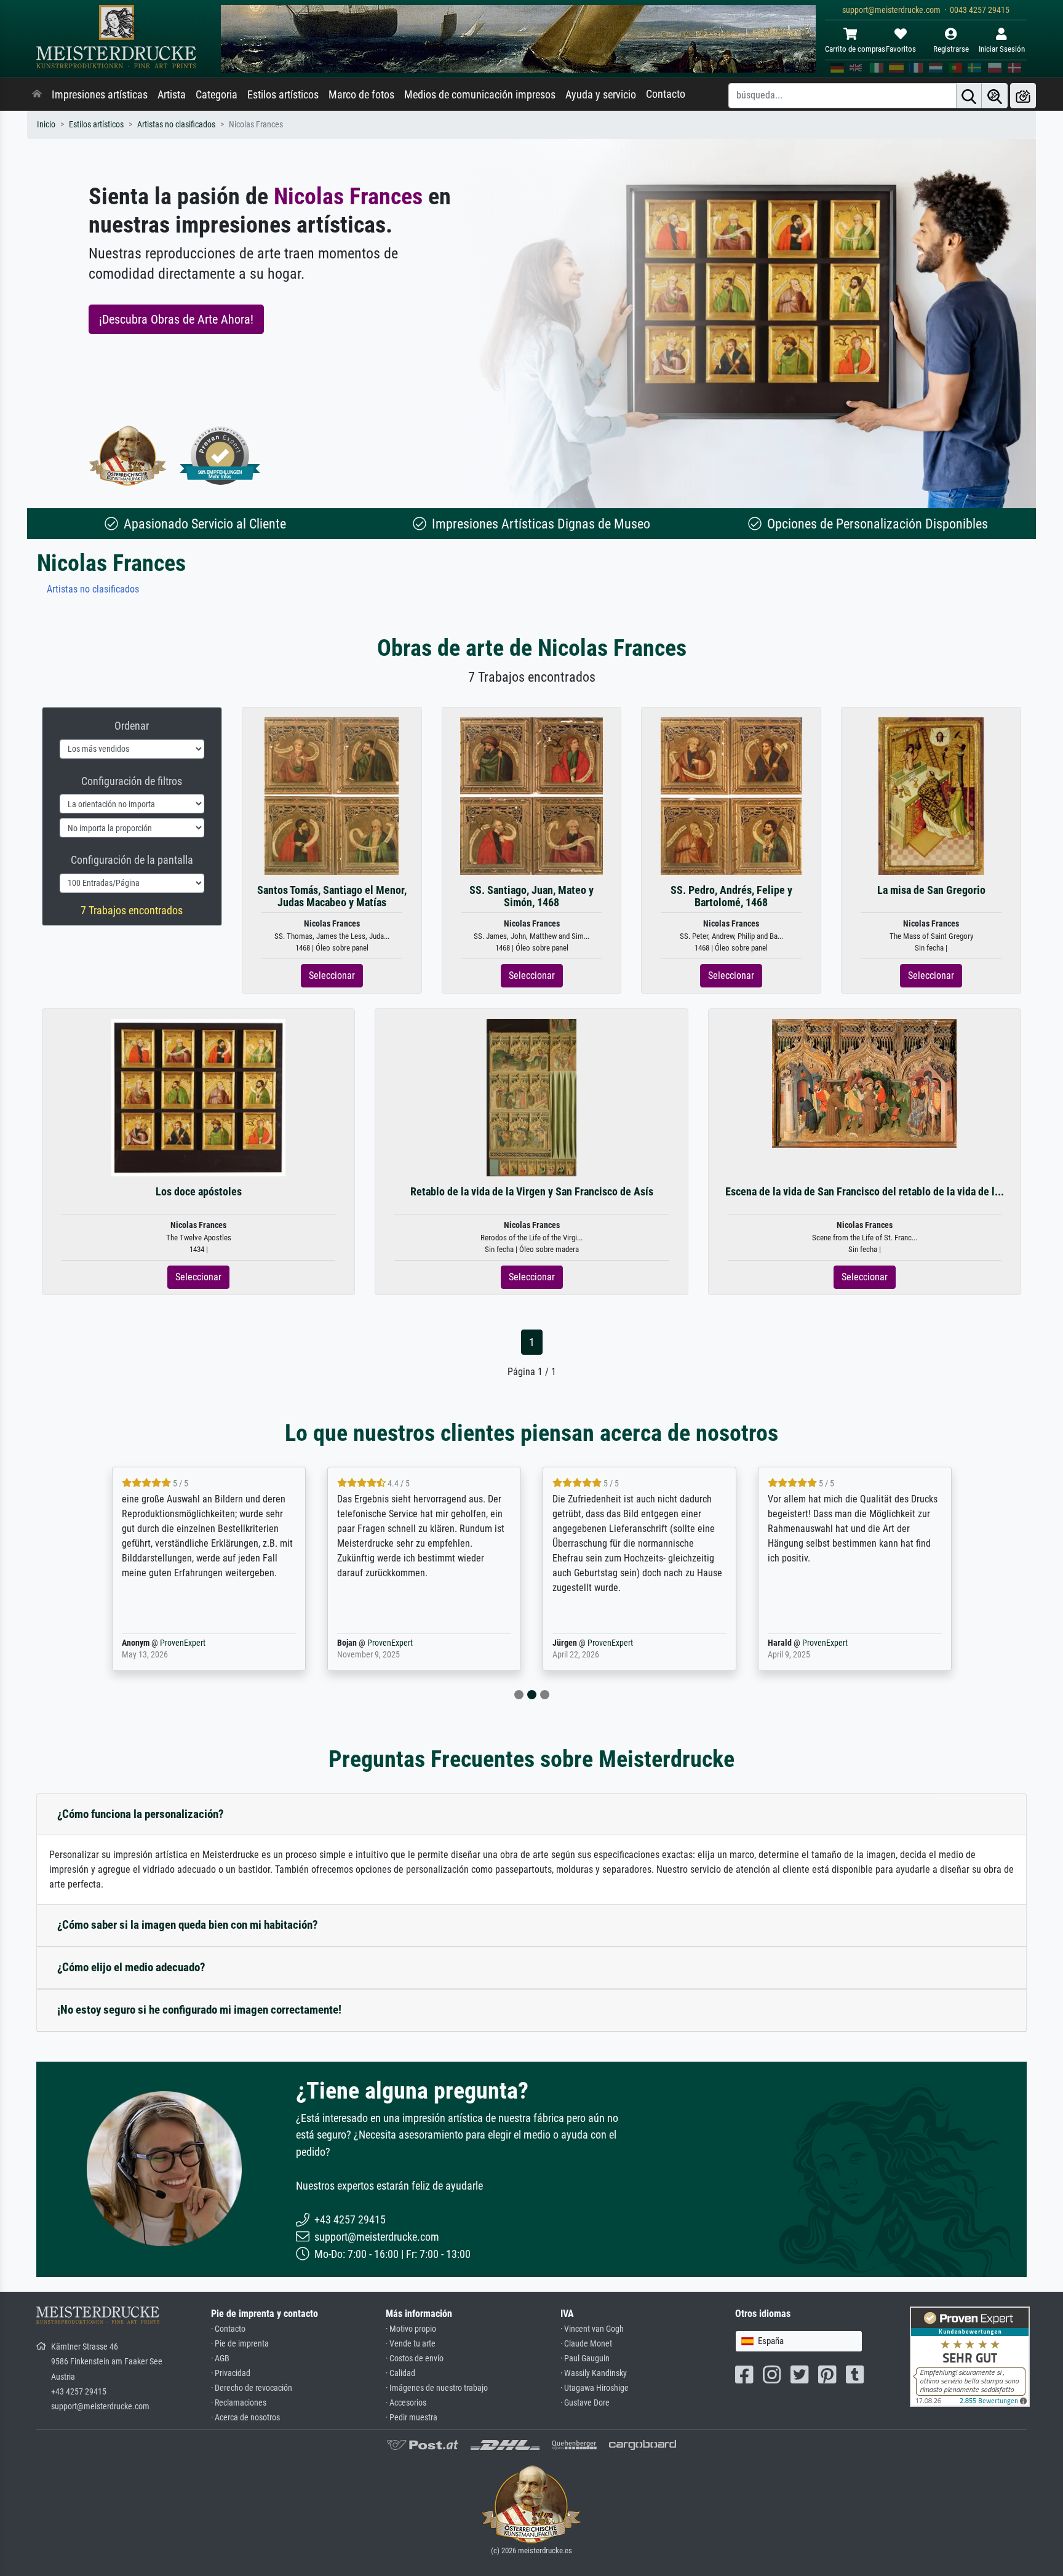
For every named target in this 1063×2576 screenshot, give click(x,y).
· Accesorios (406, 2403)
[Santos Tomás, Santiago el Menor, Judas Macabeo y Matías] (332, 796)
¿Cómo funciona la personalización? (141, 1814)
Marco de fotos (361, 95)
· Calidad (400, 2373)
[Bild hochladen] (1023, 96)
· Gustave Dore (585, 2403)
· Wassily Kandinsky (594, 2373)
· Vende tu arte (411, 2344)
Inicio (46, 125)
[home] (37, 95)
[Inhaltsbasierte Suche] (995, 96)
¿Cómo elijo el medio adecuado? (131, 1967)
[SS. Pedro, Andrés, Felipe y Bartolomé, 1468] (731, 796)
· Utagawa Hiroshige (595, 2388)
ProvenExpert (183, 1643)
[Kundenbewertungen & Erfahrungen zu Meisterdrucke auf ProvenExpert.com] (220, 456)
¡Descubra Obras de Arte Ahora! (176, 319)
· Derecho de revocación (252, 2388)
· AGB (220, 2359)
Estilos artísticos (283, 95)
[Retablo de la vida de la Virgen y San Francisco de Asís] (532, 1097)
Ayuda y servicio (601, 95)
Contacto (666, 94)
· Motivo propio (411, 2329)
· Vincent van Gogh (592, 2329)
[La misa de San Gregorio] (931, 796)
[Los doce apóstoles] (198, 1097)
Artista (172, 95)
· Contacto (228, 2329)
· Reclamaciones (239, 2403)
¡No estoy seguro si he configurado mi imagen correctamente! (199, 2010)
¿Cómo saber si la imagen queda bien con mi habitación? (188, 1925)
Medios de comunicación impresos (480, 95)
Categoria (217, 95)
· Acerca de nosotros (245, 2418)
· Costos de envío (415, 2359)
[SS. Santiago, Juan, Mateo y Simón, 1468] (532, 796)
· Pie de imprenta (240, 2344)
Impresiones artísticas (100, 95)
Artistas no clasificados (176, 125)
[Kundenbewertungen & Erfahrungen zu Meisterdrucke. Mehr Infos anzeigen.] (970, 2356)
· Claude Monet (586, 2344)
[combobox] (799, 2341)
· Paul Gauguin (585, 2359)
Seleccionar (332, 975)
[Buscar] (969, 96)
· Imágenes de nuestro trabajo (437, 2388)
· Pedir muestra (412, 2418)
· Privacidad (231, 2373)
